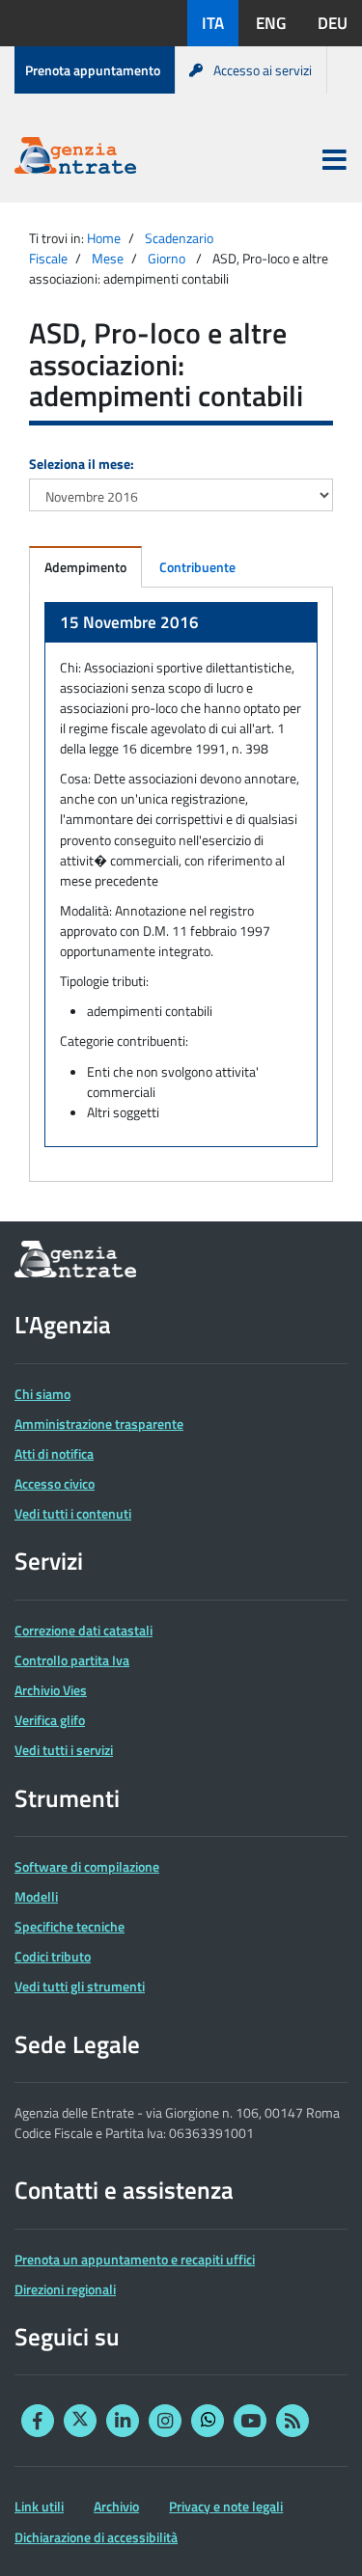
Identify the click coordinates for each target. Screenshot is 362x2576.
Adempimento (85, 567)
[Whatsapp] (208, 2421)
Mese (108, 258)
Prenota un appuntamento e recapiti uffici (135, 2259)
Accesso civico (55, 1483)
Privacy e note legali (226, 2506)
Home (104, 238)
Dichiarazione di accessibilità (96, 2537)
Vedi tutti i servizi (64, 1750)
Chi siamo (42, 1394)
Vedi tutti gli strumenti (80, 1986)
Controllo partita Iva (72, 1660)
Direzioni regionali (65, 2289)
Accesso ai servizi (263, 70)
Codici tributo (53, 1956)
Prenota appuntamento (93, 70)
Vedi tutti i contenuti (73, 1513)
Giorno (167, 258)
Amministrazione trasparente (99, 1424)
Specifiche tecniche (70, 1926)
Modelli (36, 1896)
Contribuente (197, 567)
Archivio (116, 2506)
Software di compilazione (87, 1866)
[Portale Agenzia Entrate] (75, 159)
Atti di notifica (54, 1453)
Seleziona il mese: (82, 464)
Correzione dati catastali (84, 1630)
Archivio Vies (51, 1690)
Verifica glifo (50, 1720)
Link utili (39, 2506)
